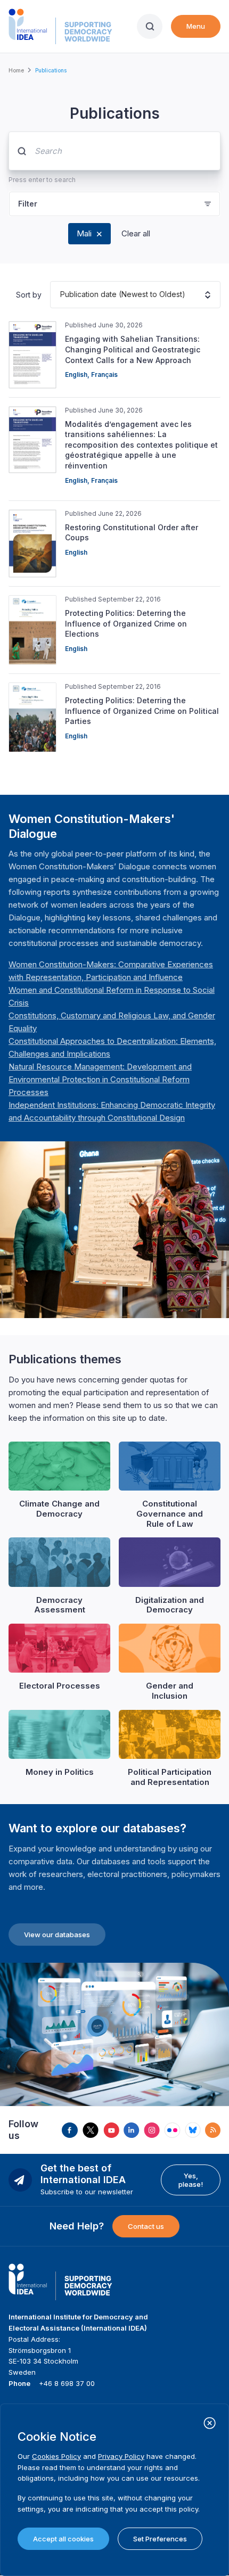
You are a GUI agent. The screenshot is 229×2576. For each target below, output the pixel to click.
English (76, 375)
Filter (28, 204)
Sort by (29, 295)
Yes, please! (191, 2180)
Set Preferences (160, 2539)
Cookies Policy (56, 2456)
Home (16, 70)
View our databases (57, 1935)
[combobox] (60, 295)
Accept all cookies (63, 2539)
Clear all (136, 233)
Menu (196, 26)
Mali (84, 233)
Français (104, 375)
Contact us (146, 2226)
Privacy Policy (121, 2456)
